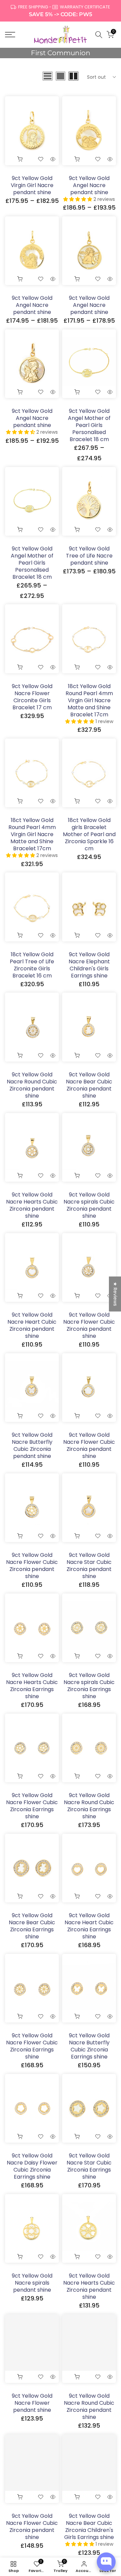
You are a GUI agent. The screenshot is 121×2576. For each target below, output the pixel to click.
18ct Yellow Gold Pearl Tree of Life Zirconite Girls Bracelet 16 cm (32, 965)
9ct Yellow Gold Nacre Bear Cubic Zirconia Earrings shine (32, 1926)
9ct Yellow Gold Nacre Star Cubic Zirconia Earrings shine (89, 2166)
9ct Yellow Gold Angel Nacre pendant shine (89, 185)
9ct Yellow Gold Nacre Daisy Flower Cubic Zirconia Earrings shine (32, 2166)
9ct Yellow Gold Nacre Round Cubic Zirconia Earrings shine (89, 1806)
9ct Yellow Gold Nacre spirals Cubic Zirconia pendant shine (89, 1205)
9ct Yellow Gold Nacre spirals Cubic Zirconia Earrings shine (89, 1686)
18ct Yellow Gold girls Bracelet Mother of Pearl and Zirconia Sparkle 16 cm (89, 834)
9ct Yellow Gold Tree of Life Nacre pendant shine (89, 556)
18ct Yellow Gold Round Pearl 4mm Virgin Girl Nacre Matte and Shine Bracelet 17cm (89, 700)
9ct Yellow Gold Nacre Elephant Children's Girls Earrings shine (89, 965)
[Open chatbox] (106, 2562)
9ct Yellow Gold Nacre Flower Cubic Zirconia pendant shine (89, 1325)
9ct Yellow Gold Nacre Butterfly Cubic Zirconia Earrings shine (89, 2046)
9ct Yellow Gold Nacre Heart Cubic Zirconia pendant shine (32, 1325)
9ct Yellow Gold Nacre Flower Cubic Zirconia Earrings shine (32, 1806)
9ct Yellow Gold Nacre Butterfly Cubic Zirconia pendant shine (32, 1445)
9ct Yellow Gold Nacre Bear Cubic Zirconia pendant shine (89, 1085)
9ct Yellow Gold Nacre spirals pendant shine (32, 2283)
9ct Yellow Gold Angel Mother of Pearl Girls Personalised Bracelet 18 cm (89, 425)
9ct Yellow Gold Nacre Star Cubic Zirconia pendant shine (89, 1566)
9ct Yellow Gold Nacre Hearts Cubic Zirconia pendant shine (32, 1205)
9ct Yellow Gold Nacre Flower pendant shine (32, 2403)
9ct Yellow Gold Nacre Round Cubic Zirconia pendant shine (32, 1085)
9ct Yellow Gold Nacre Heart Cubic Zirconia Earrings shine (89, 1926)
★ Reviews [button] (115, 1294)
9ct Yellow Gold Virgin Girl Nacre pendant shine (32, 185)
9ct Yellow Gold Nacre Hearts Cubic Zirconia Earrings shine (32, 1686)
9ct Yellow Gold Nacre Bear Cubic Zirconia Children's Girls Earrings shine (89, 2527)
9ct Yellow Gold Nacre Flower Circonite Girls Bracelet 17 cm (32, 697)
